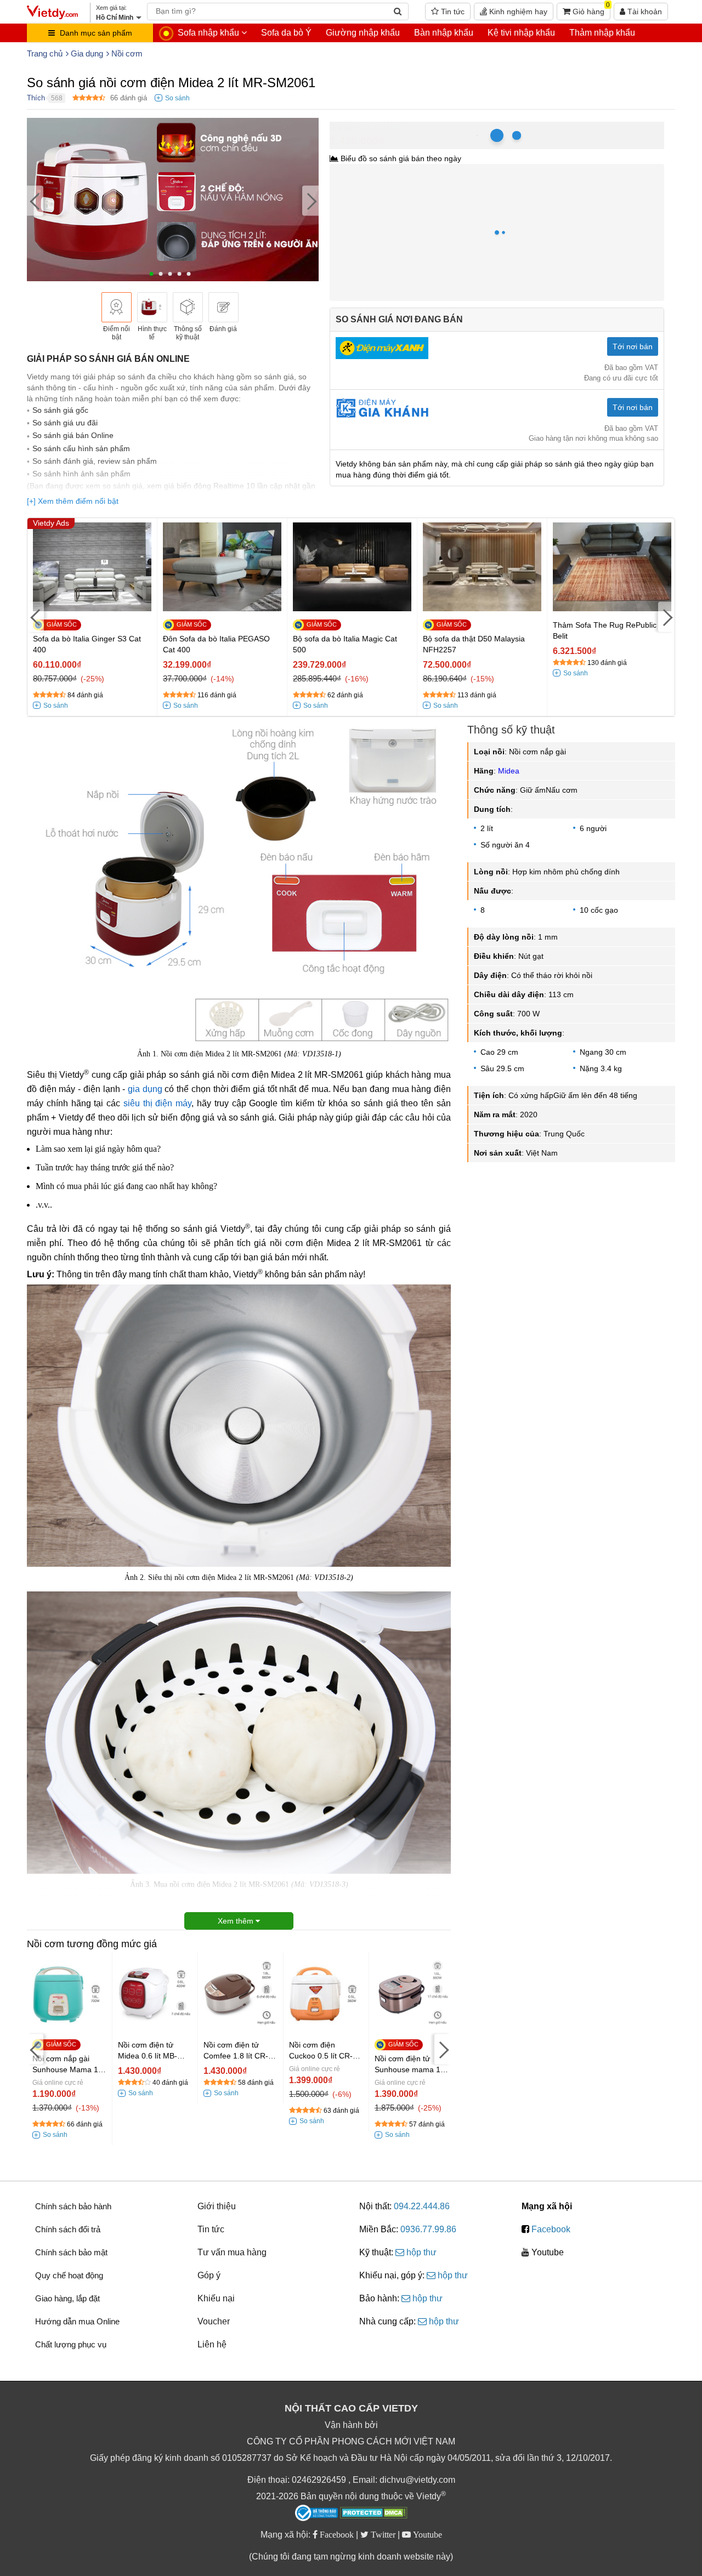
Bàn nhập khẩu (444, 33)
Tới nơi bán (633, 346)
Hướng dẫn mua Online (77, 2321)
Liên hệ (212, 2344)
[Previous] (35, 201)
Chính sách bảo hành (73, 2206)
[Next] (310, 201)
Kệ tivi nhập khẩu (521, 33)
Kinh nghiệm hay (517, 12)
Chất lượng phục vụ (71, 2344)
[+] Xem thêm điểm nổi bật (73, 501)
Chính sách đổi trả (68, 2229)
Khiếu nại (216, 2298)
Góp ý (209, 2275)
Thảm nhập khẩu (602, 33)
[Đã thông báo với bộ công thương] (316, 2513)
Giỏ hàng (590, 9)
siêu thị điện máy (157, 1103)
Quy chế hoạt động (69, 2275)
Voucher (214, 2321)
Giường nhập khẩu (363, 33)
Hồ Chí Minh (378, 127)
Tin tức (452, 12)
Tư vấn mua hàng (232, 2252)
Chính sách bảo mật (71, 2252)
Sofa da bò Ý (286, 33)
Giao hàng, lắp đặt (67, 2298)
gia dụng (145, 1089)
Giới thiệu (217, 2206)
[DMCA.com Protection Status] (374, 2514)
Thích (36, 98)
